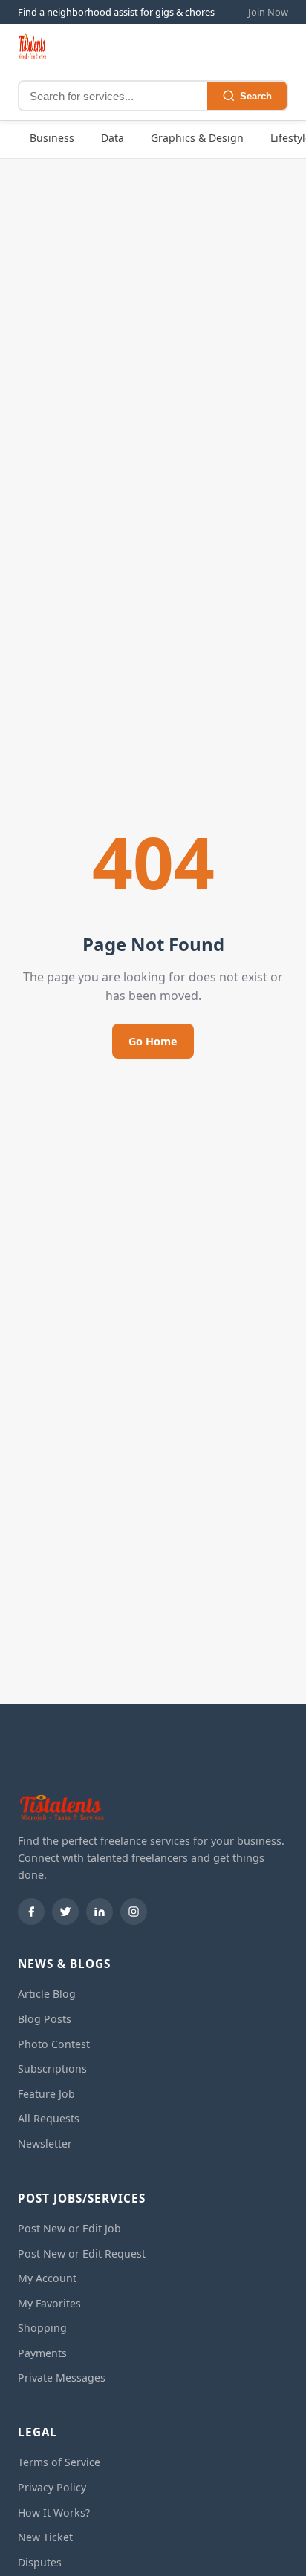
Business (52, 138)
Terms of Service (59, 2462)
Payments (42, 2353)
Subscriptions (52, 2069)
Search (256, 96)
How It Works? (54, 2513)
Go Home (153, 1041)
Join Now (268, 12)
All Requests (49, 2118)
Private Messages (62, 2377)
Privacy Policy (52, 2487)
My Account (47, 2278)
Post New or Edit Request (82, 2253)
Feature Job (46, 2094)
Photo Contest (54, 2044)
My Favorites (49, 2303)
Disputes (40, 2562)
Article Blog (47, 1994)
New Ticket (45, 2537)
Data (113, 138)
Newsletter (45, 2144)
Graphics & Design (197, 138)
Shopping (42, 2328)
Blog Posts (45, 2019)
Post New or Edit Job (69, 2228)
